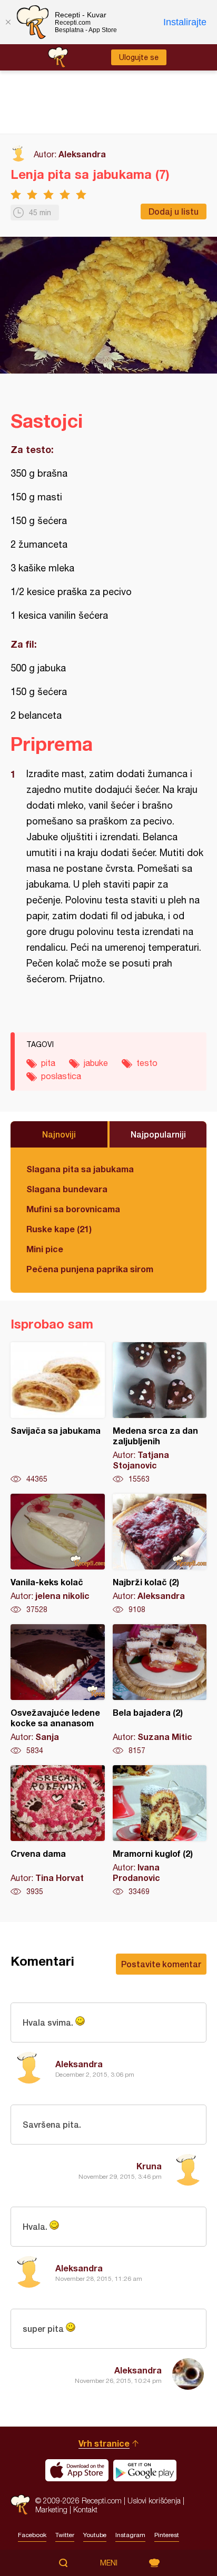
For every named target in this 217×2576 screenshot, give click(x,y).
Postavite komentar (161, 1964)
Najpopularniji (158, 1134)
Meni (109, 2563)
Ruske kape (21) (59, 1229)
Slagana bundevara (67, 1189)
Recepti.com (20, 2505)
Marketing (51, 2509)
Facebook (32, 2535)
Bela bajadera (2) (160, 1690)
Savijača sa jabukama (58, 1413)
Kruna (149, 2166)
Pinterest (167, 2535)
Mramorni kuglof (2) (160, 1831)
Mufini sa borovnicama (73, 1209)
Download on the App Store (77, 2470)
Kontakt (85, 2509)
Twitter (65, 2535)
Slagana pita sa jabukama (80, 1169)
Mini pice (45, 1249)
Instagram (130, 2535)
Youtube (95, 2535)
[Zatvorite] (8, 22)
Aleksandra (82, 154)
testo (147, 1063)
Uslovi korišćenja (154, 2500)
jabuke (96, 1063)
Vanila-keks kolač (58, 1554)
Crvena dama (58, 1831)
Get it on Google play (145, 2470)
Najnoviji (59, 1134)
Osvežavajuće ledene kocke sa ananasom (58, 1690)
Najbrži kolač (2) (160, 1554)
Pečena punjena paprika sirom (90, 1269)
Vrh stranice (104, 2443)
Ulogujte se (139, 57)
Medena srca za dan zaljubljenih (160, 1413)
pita (48, 1063)
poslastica (61, 1076)
